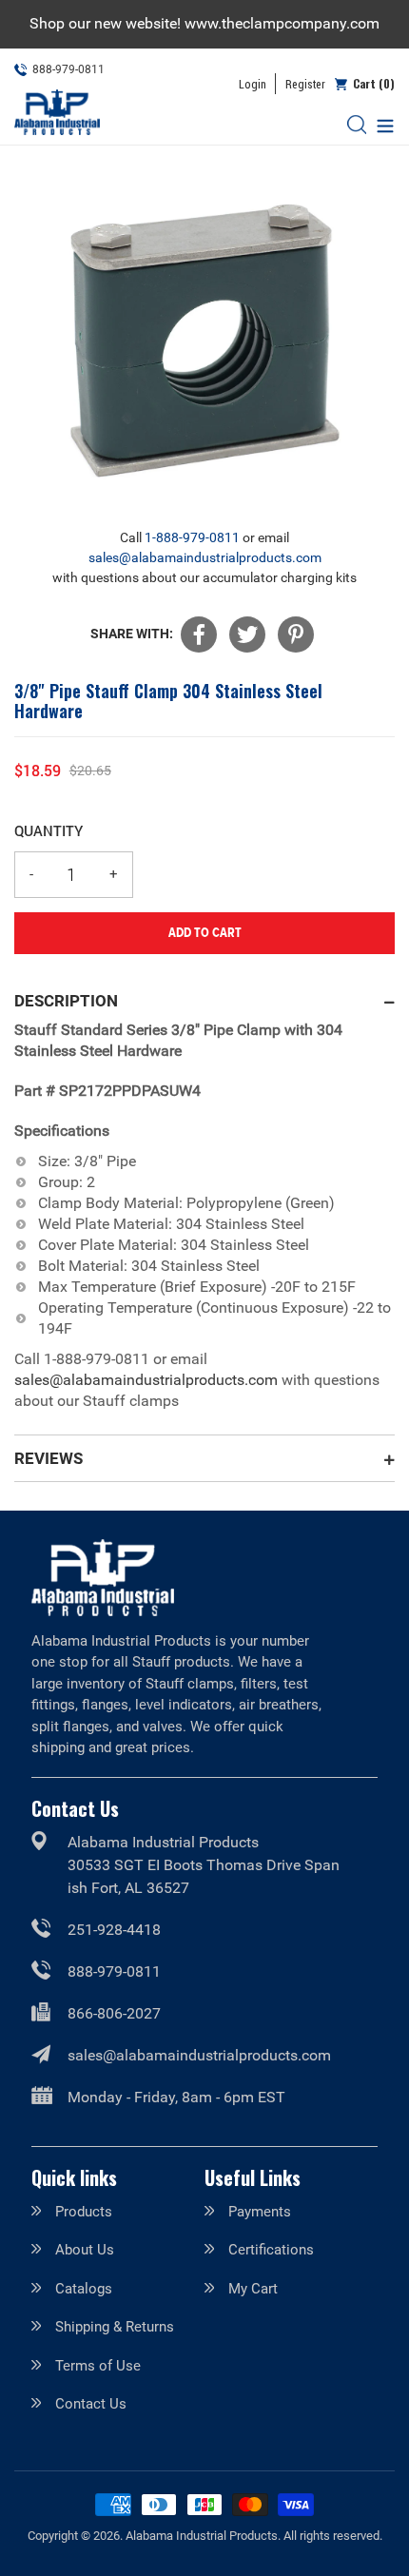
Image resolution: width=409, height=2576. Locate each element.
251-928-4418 (114, 1930)
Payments (260, 2212)
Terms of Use (98, 2366)
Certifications (271, 2250)
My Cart (253, 2289)
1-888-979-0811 (192, 537)
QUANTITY (49, 830)
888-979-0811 (114, 1971)
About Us (85, 2250)
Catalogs (84, 2289)
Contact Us (91, 2404)
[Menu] (380, 124)
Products (84, 2212)
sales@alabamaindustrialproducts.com (205, 557)
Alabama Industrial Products (202, 2536)
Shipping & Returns (115, 2327)
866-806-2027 (114, 2013)
